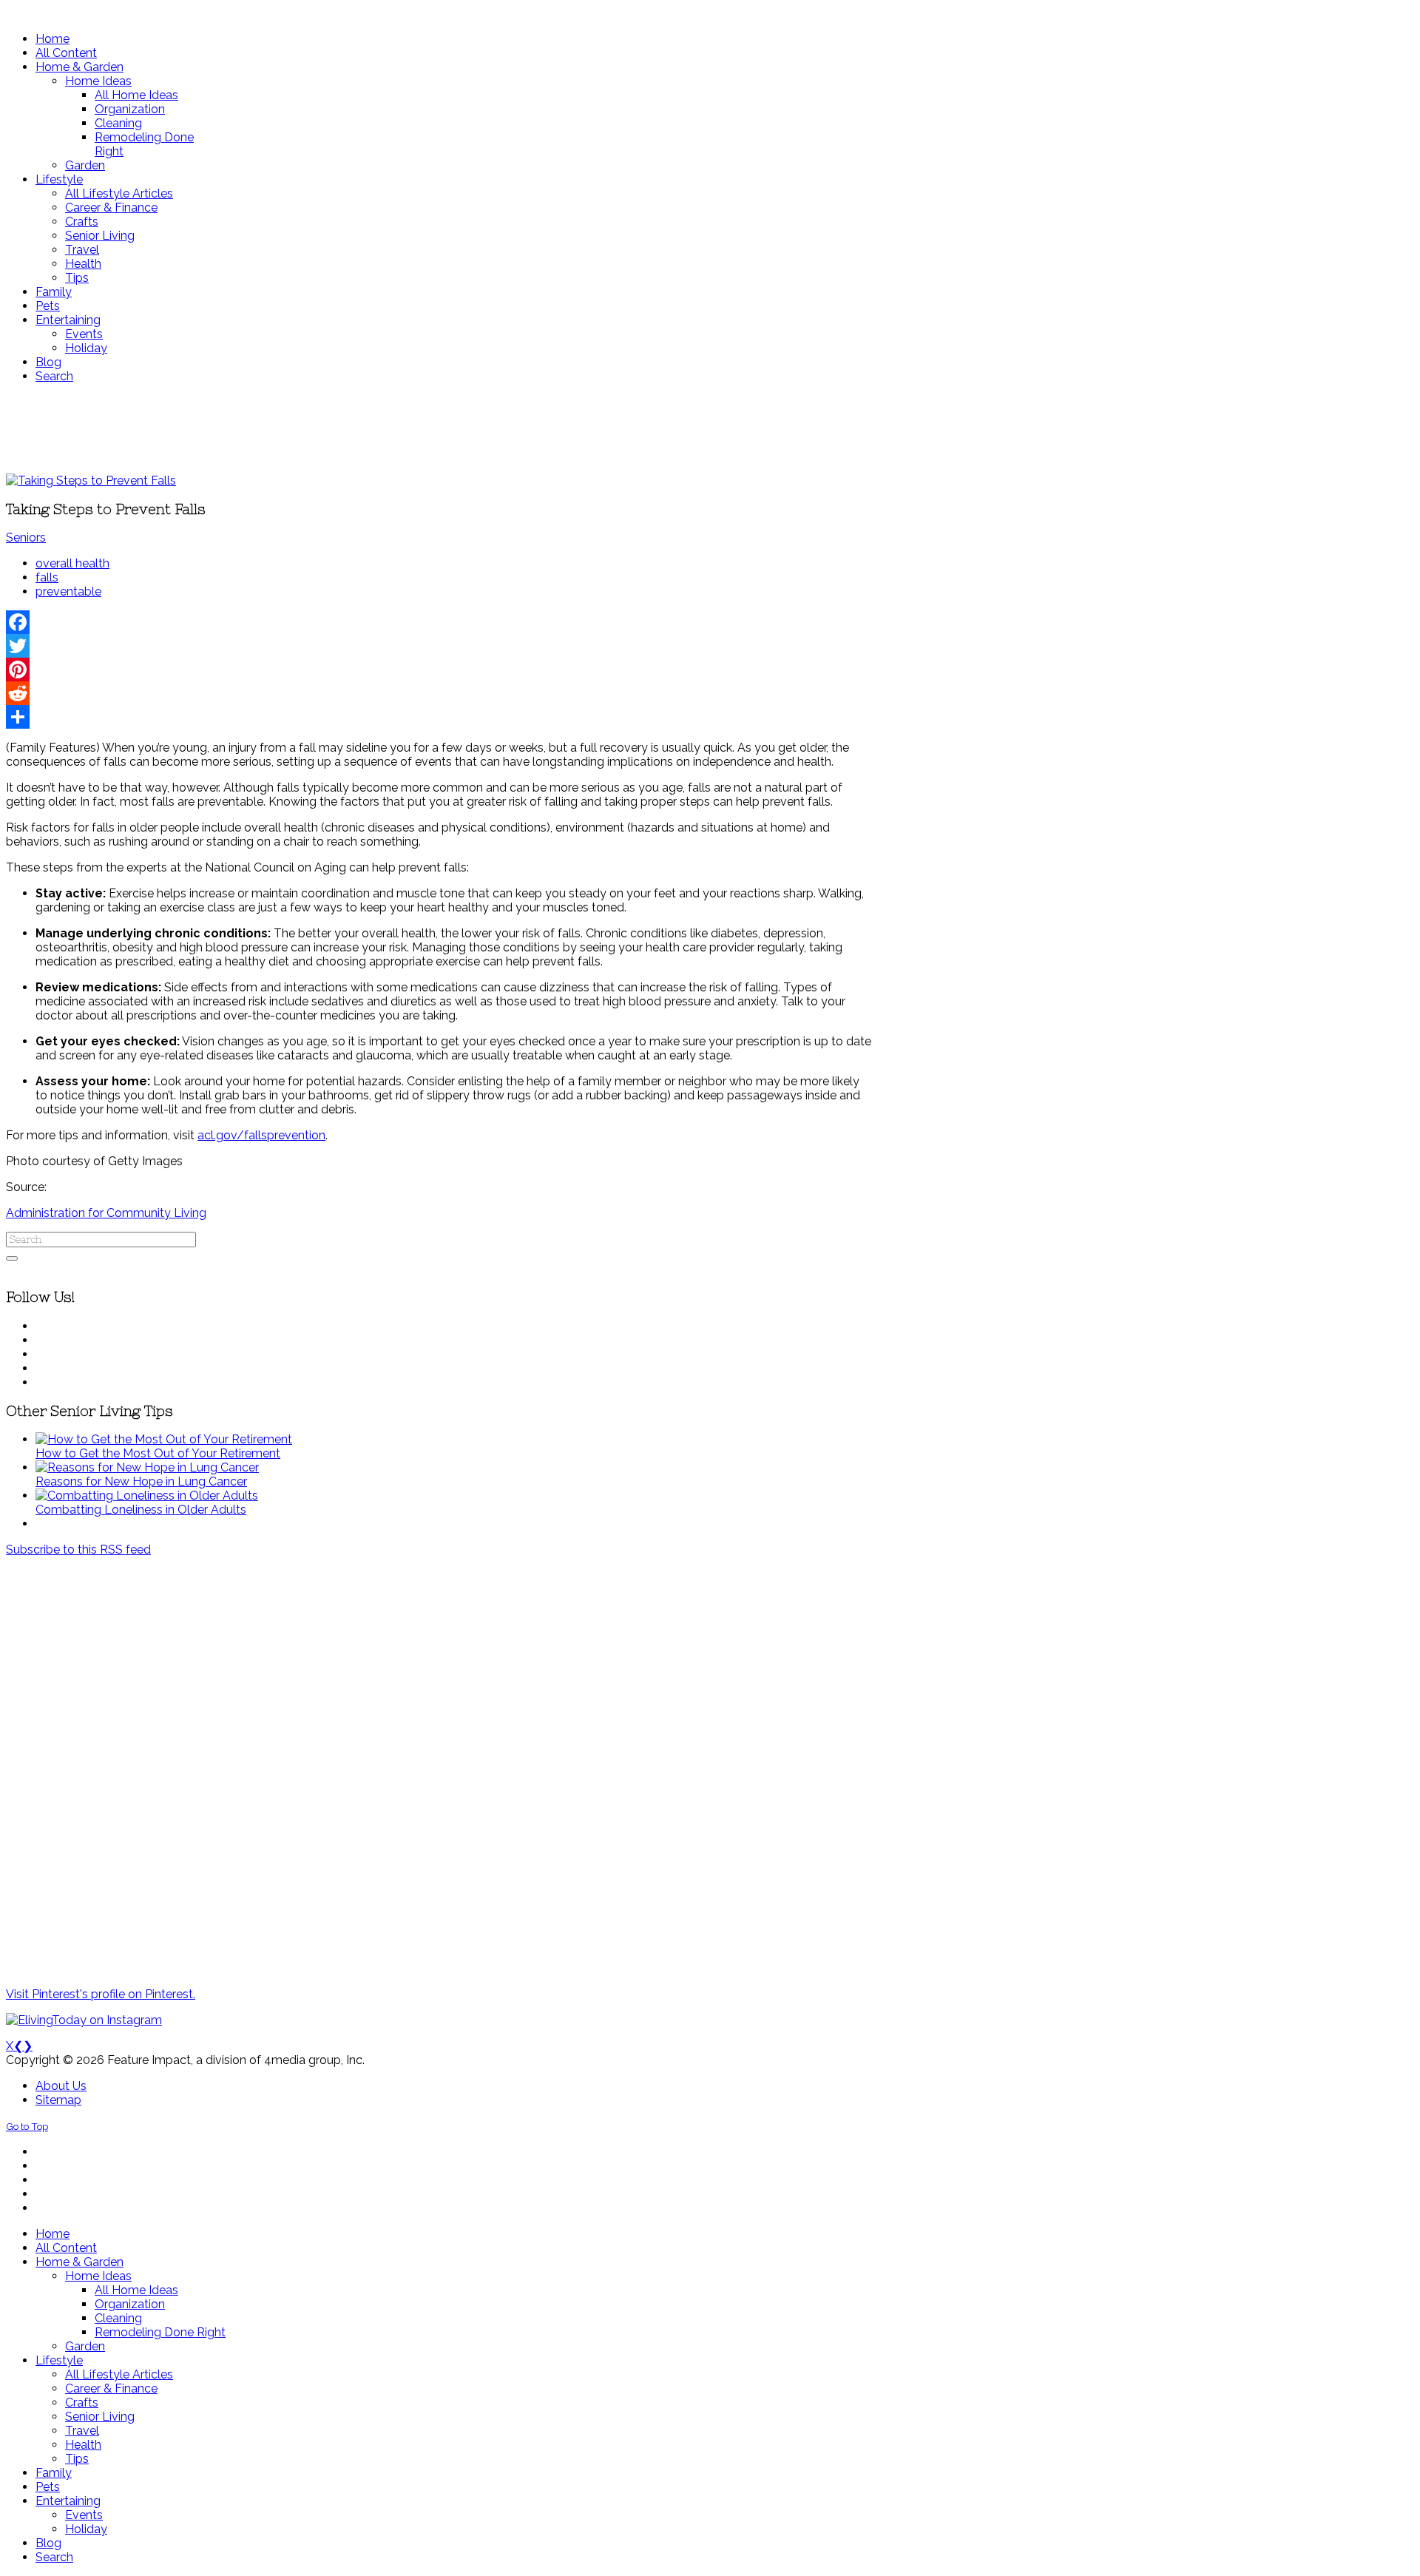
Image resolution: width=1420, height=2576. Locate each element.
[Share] (439, 717)
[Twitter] (439, 646)
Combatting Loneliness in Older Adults (141, 1510)
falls (47, 577)
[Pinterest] (439, 670)
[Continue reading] (164, 1439)
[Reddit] (439, 693)
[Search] (12, 1258)
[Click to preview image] (91, 481)
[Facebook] (439, 622)
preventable (68, 591)
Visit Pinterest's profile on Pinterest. (101, 1994)
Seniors (26, 537)
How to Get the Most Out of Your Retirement (158, 1453)
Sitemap (58, 2100)
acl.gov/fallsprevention (261, 1135)
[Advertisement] (439, 428)
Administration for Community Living (106, 1213)
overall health (72, 563)
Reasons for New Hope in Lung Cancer (141, 1481)
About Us (61, 2086)
